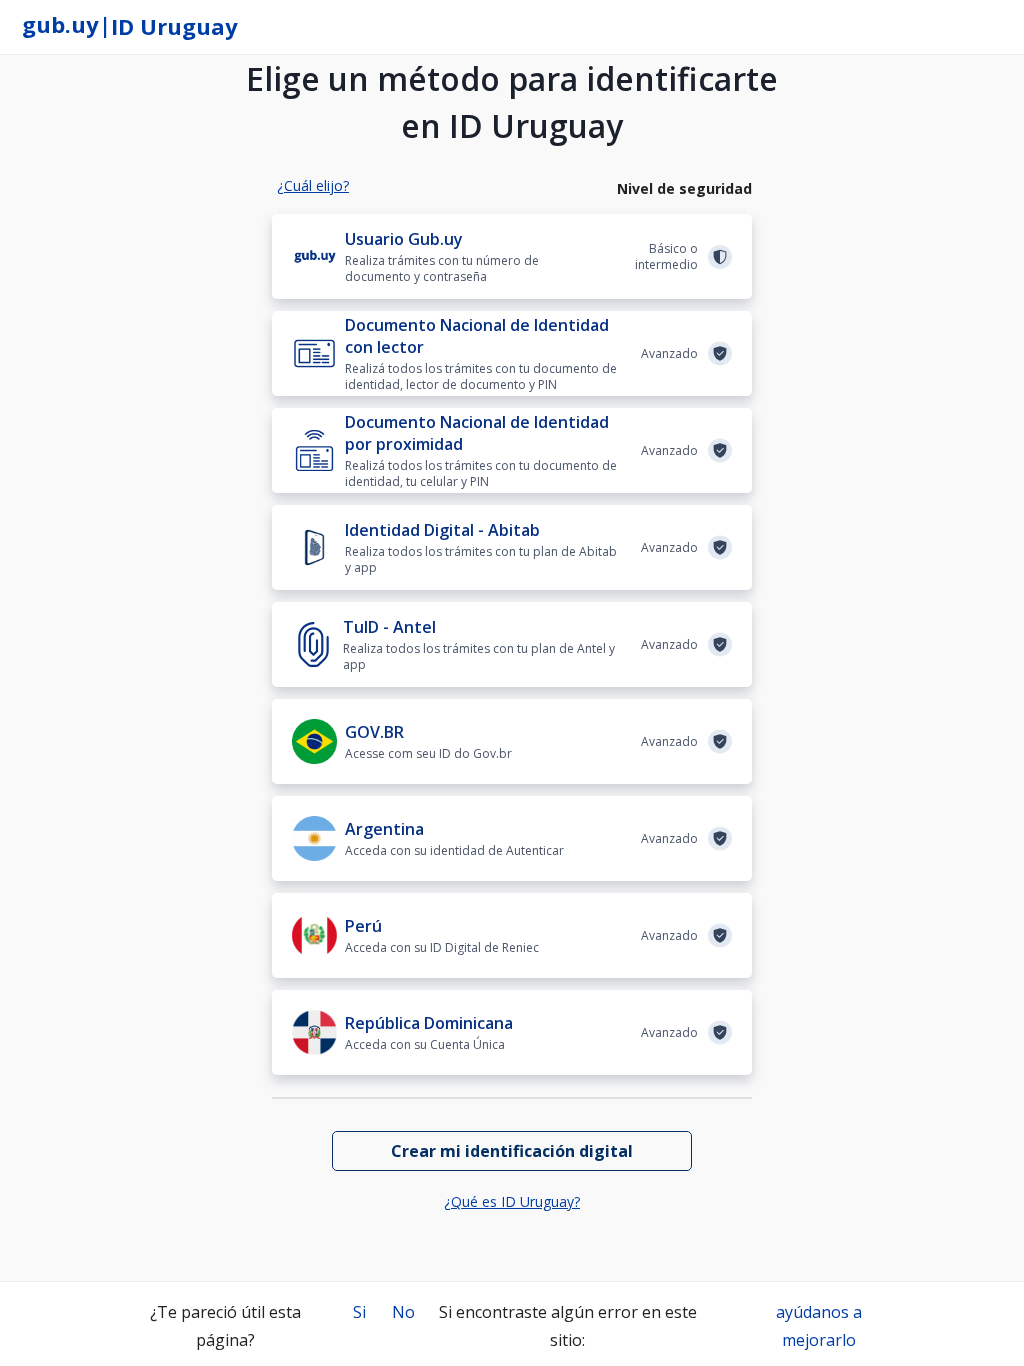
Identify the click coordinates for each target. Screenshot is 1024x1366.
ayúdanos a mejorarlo (819, 1326)
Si (359, 1312)
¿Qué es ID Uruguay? (512, 1201)
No (403, 1312)
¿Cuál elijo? (313, 185)
